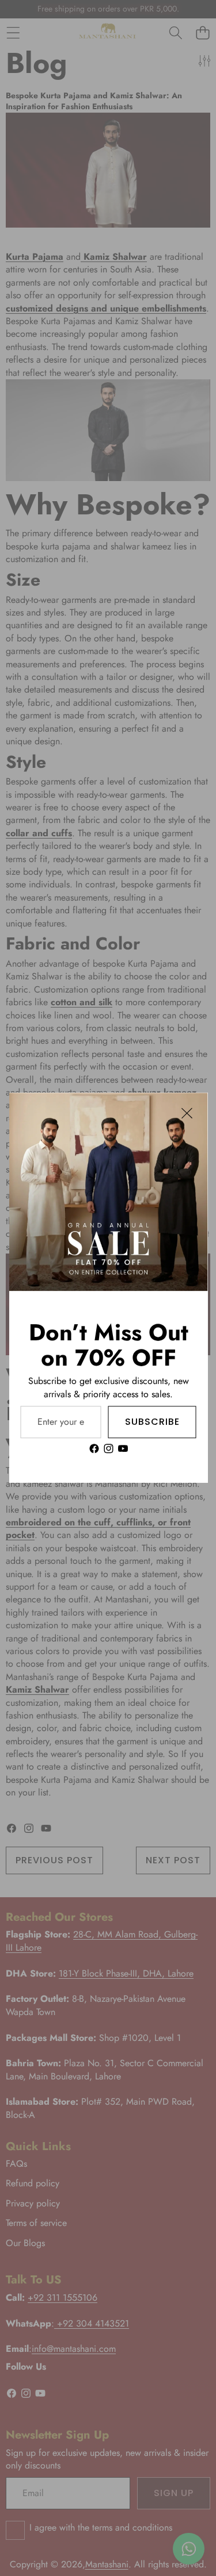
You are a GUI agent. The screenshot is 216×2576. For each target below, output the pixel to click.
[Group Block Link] (108, 1387)
